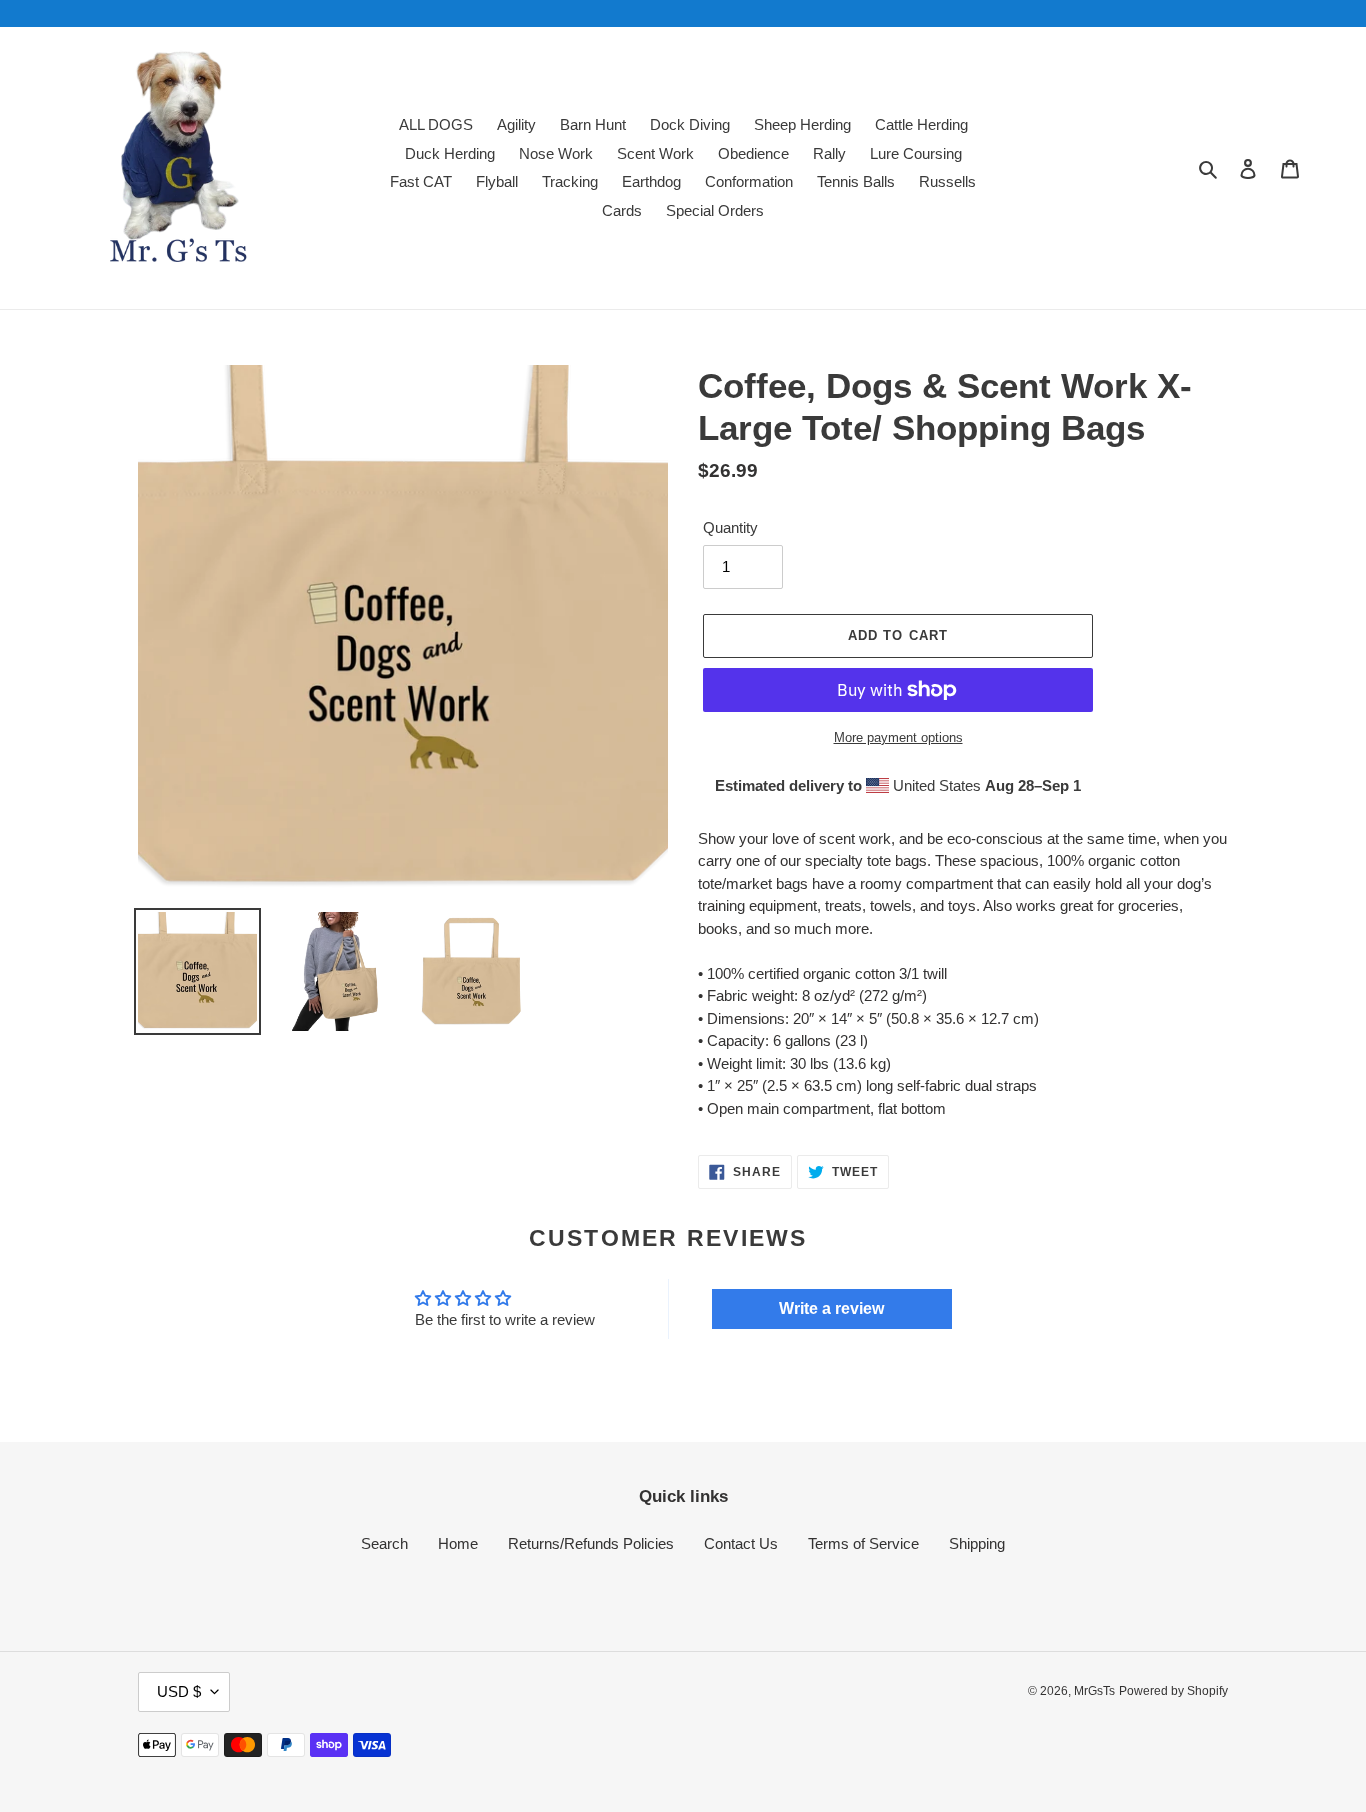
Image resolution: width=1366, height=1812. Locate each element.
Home (458, 1543)
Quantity (730, 527)
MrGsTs (1094, 1691)
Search (384, 1543)
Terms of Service (863, 1543)
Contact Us (741, 1543)
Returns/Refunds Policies (591, 1543)
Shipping (977, 1543)
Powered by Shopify (1173, 1691)
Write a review (831, 1308)
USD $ (179, 1691)
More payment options (898, 737)
